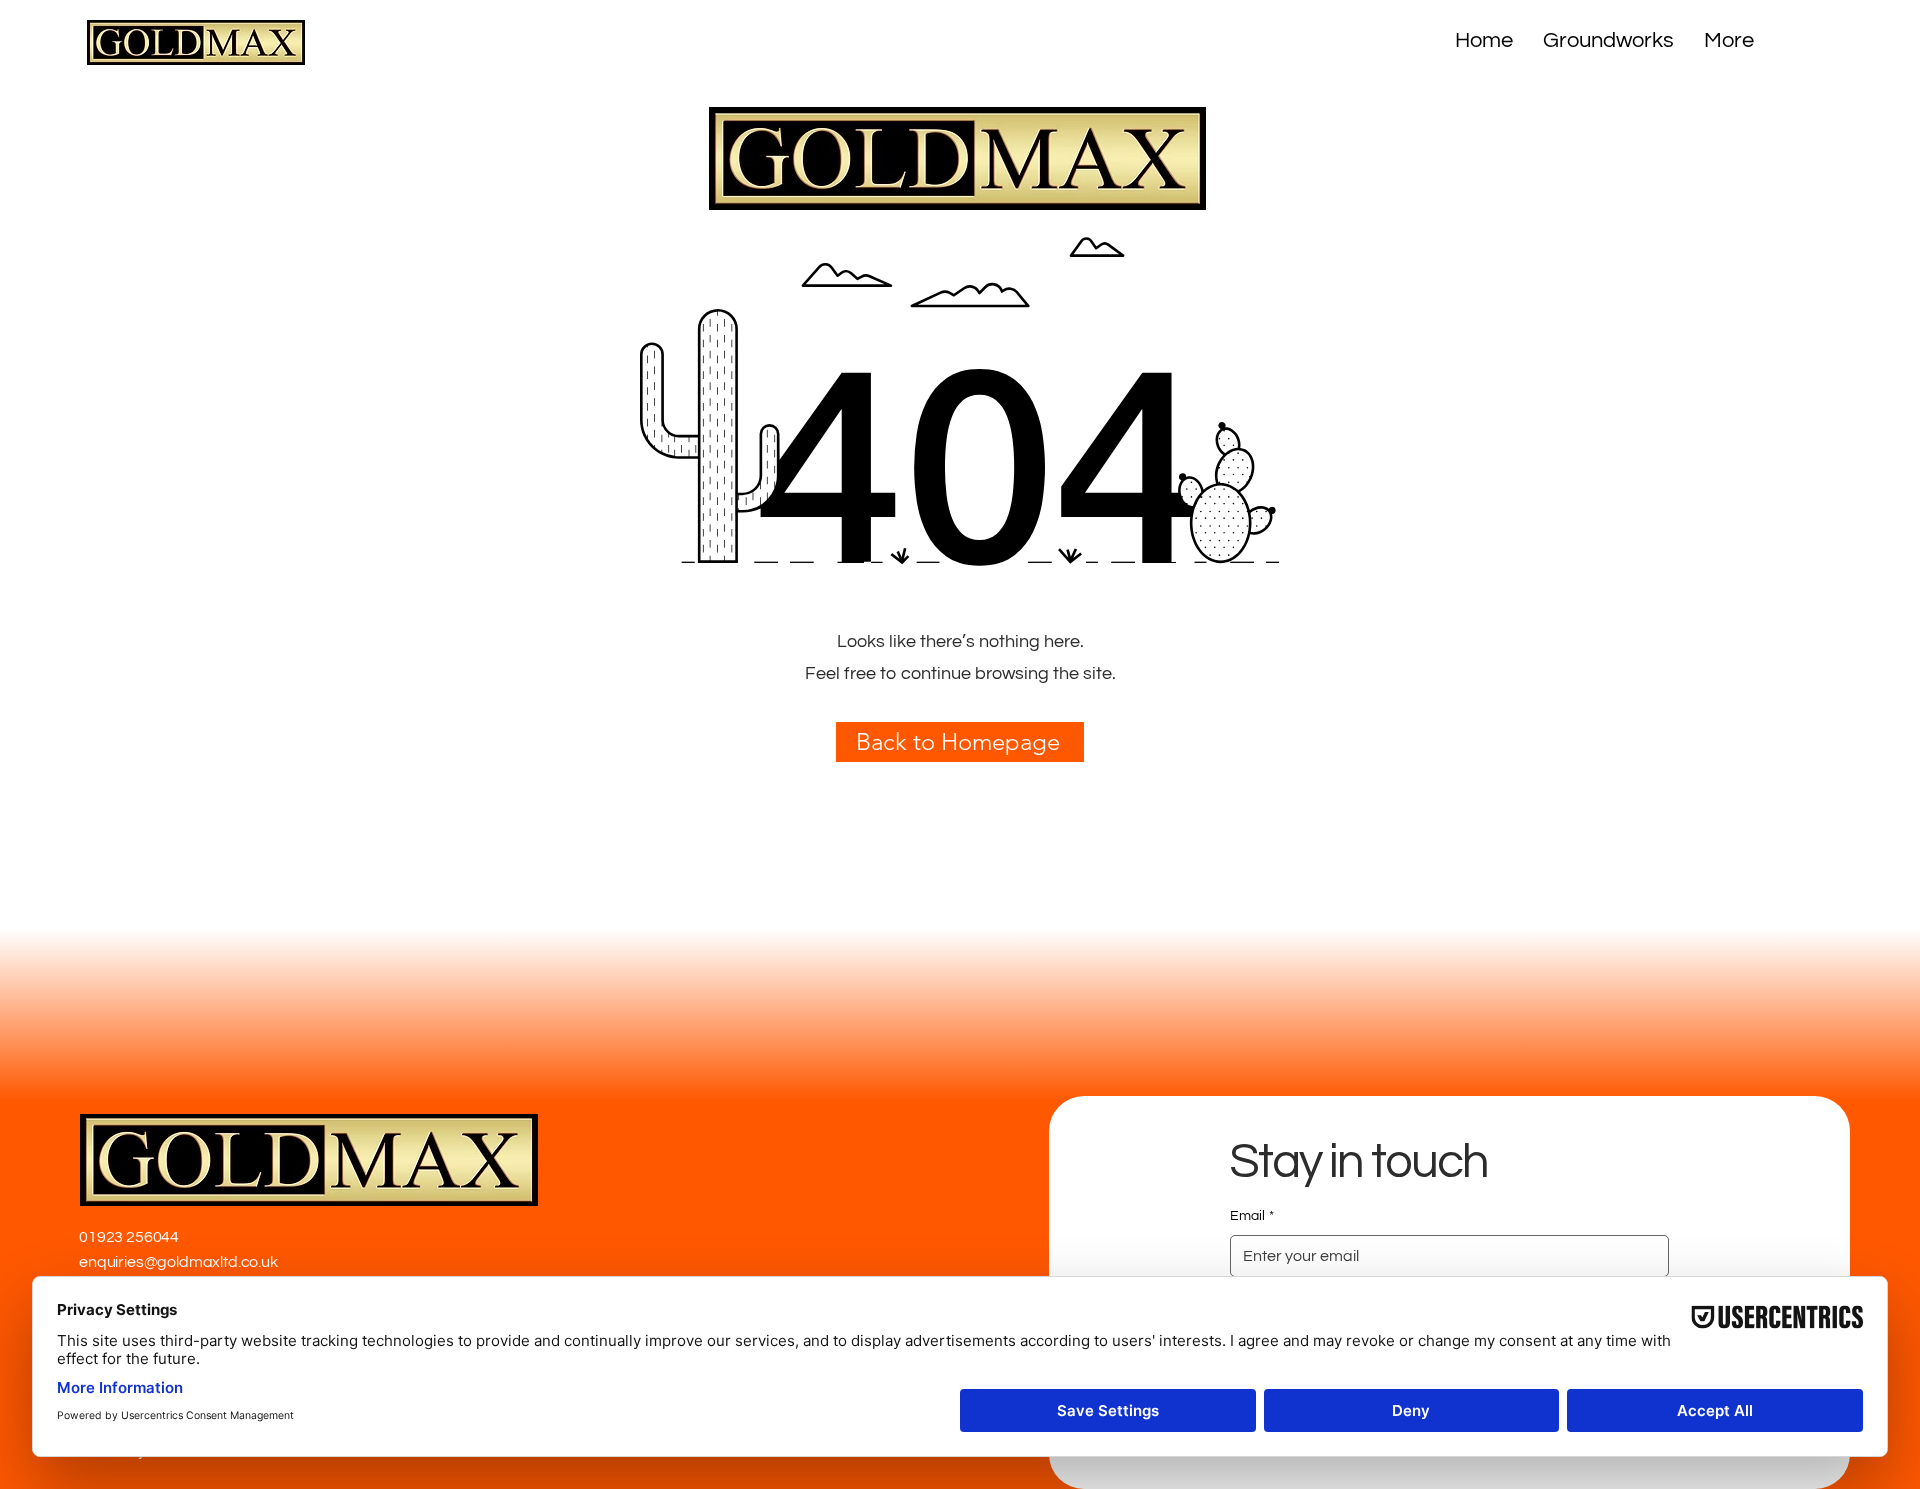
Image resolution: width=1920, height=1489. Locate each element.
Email (1252, 1216)
